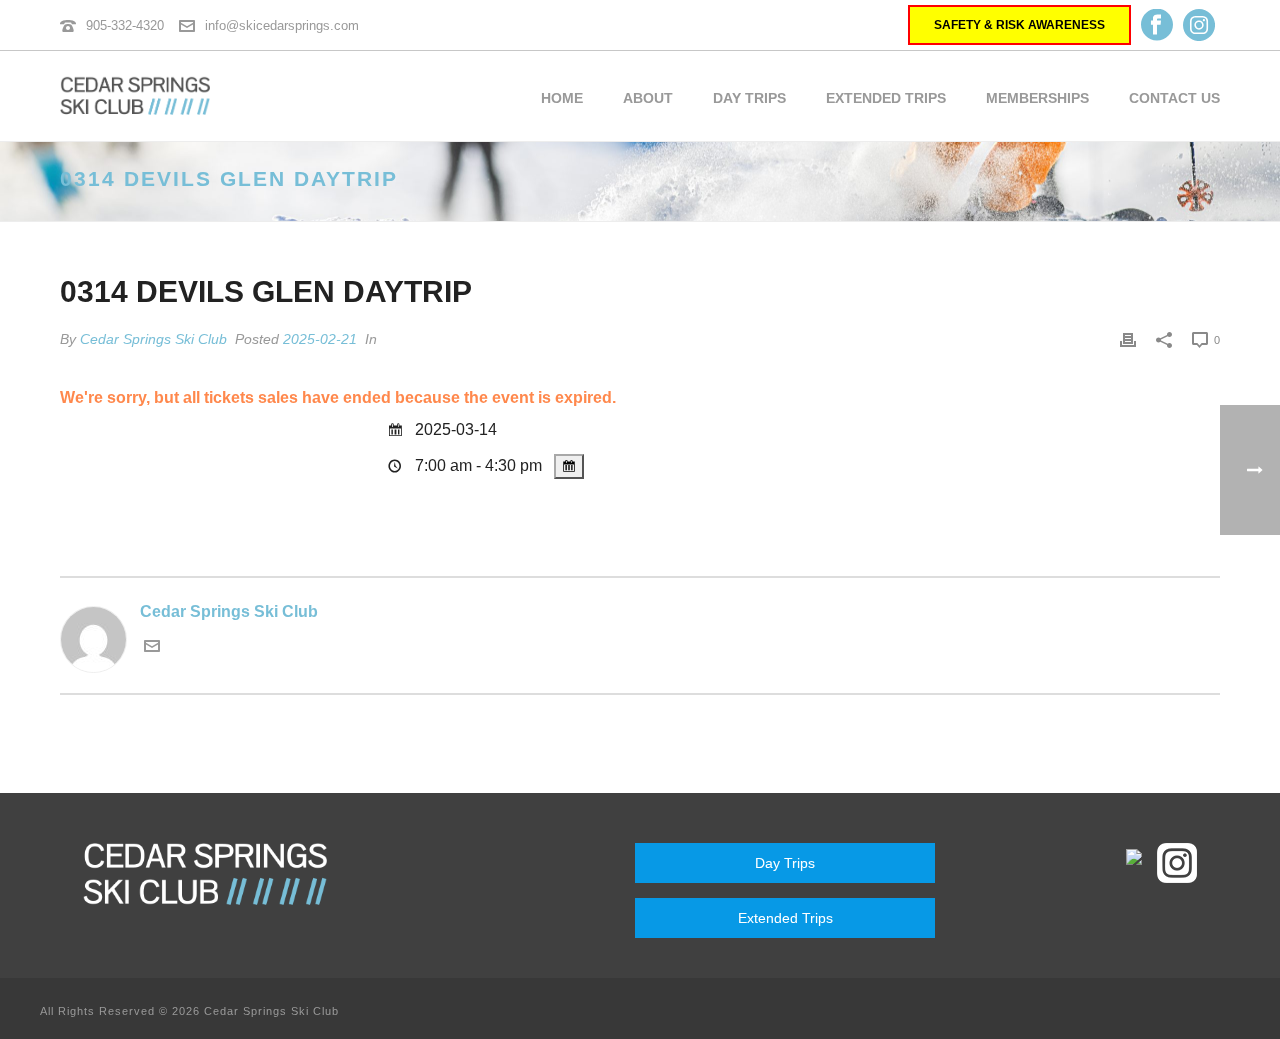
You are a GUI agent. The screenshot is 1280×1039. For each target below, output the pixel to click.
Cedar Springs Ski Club (153, 339)
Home (562, 98)
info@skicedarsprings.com (282, 25)
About (648, 98)
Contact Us (1174, 98)
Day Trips (749, 98)
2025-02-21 (320, 339)
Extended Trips (886, 98)
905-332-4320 (125, 25)
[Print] (1128, 339)
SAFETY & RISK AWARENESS (1019, 25)
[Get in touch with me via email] (152, 648)
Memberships (1037, 98)
